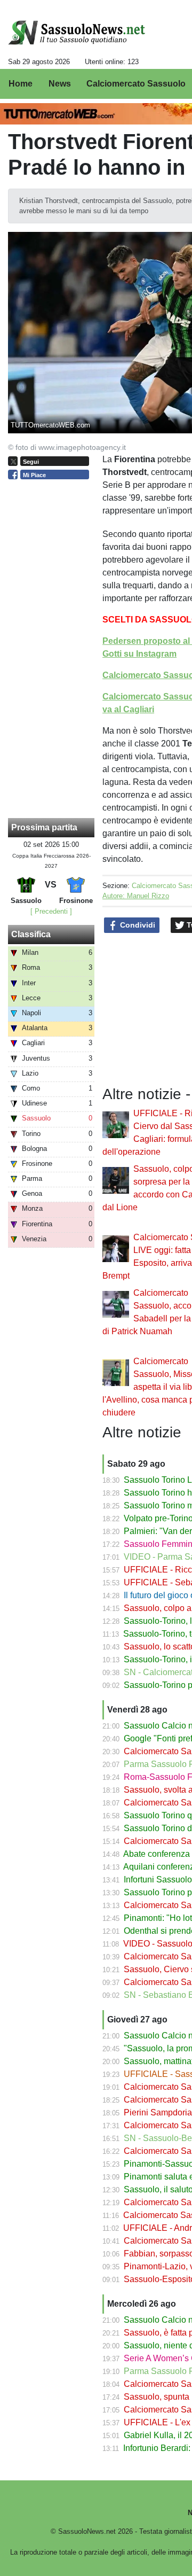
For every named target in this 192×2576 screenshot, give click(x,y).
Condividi (137, 925)
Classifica (31, 934)
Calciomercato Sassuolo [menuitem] (136, 84)
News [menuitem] (60, 84)
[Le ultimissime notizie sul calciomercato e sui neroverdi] (77, 33)
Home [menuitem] (21, 84)
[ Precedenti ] (51, 911)
